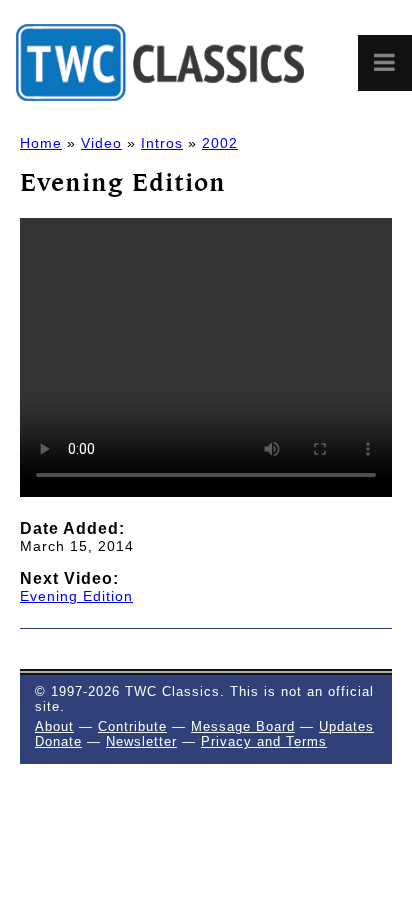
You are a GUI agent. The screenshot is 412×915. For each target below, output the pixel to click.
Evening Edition (76, 596)
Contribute (132, 726)
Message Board (243, 726)
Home (41, 143)
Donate (58, 741)
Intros (162, 143)
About (54, 726)
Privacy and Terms (264, 741)
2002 (220, 143)
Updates (346, 726)
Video (101, 143)
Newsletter (141, 741)
